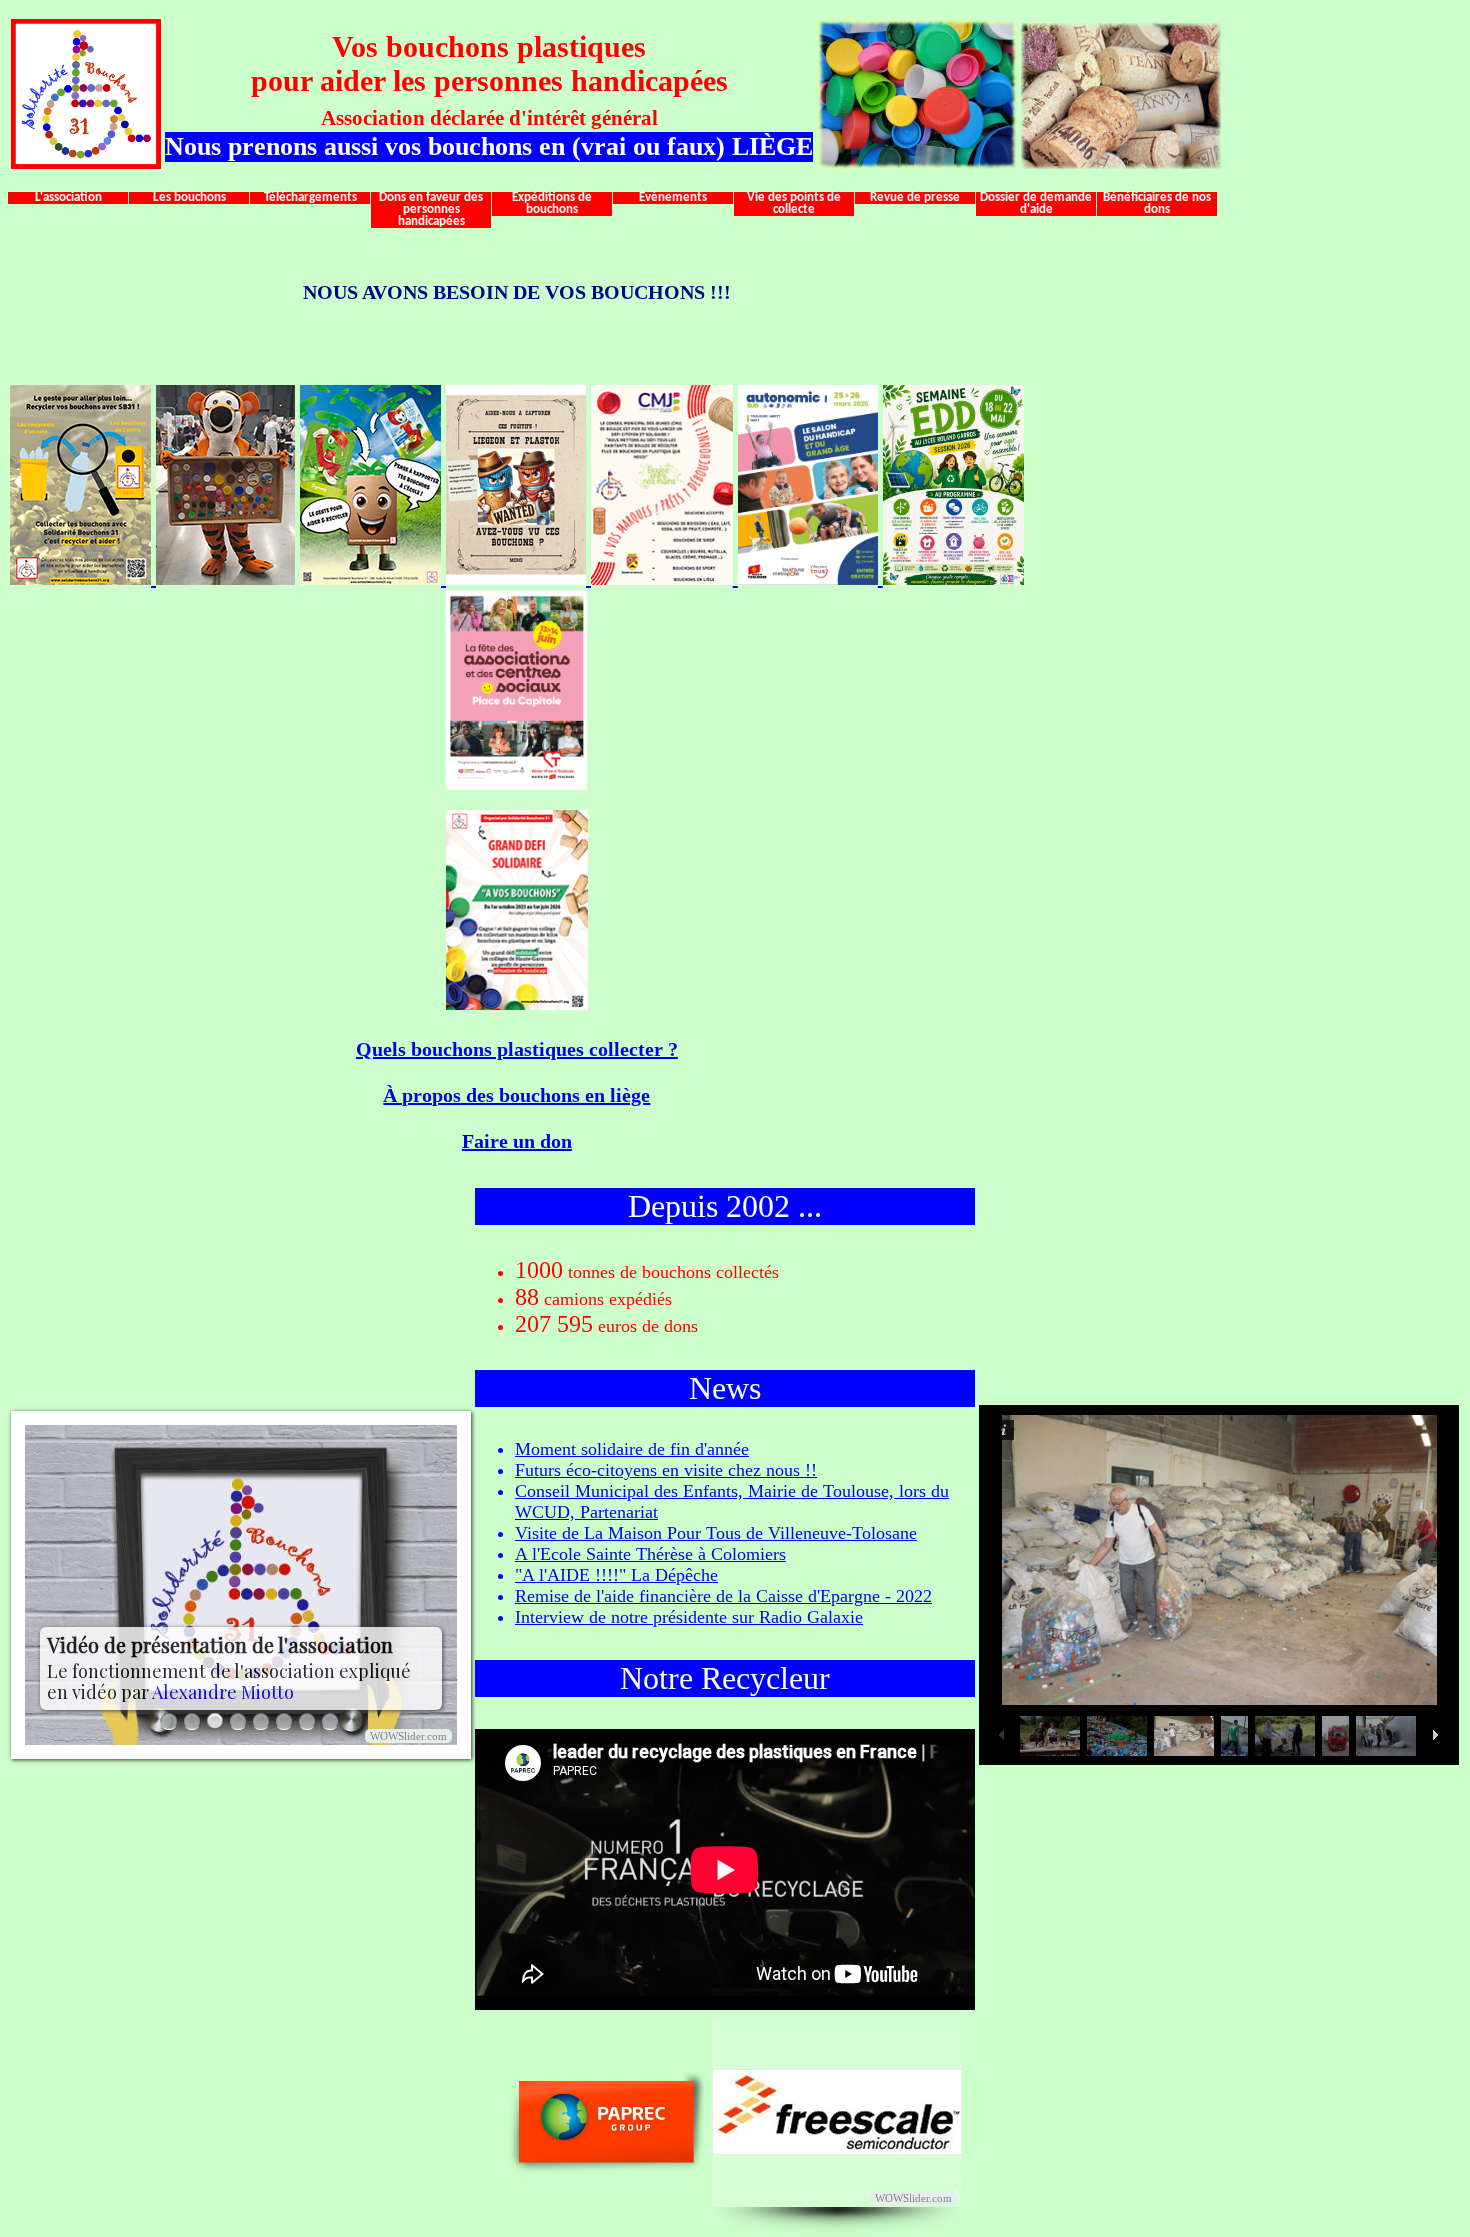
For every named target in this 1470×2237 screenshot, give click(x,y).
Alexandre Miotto (223, 1692)
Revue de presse (915, 198)
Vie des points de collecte (794, 204)
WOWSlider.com (408, 1736)
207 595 (554, 1324)
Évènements (673, 198)
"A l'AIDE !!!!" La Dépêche (616, 1575)
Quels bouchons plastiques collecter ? (517, 1049)
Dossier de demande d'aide (1036, 204)
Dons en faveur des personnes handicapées (431, 210)
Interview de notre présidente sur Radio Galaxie (689, 1617)
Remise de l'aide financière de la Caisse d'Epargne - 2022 (723, 1596)
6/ (284, 1721)
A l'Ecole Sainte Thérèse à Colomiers (650, 1554)
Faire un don (517, 1141)
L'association (68, 198)
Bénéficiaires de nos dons (1157, 204)
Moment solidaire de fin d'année (632, 1449)
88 (527, 1297)
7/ (307, 1721)
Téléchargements (310, 198)
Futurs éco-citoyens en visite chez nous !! (666, 1470)
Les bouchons (189, 198)
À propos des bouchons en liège (516, 1095)
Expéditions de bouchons (552, 204)
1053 (539, 1270)
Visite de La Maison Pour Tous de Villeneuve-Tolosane (716, 1533)
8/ (330, 1721)
